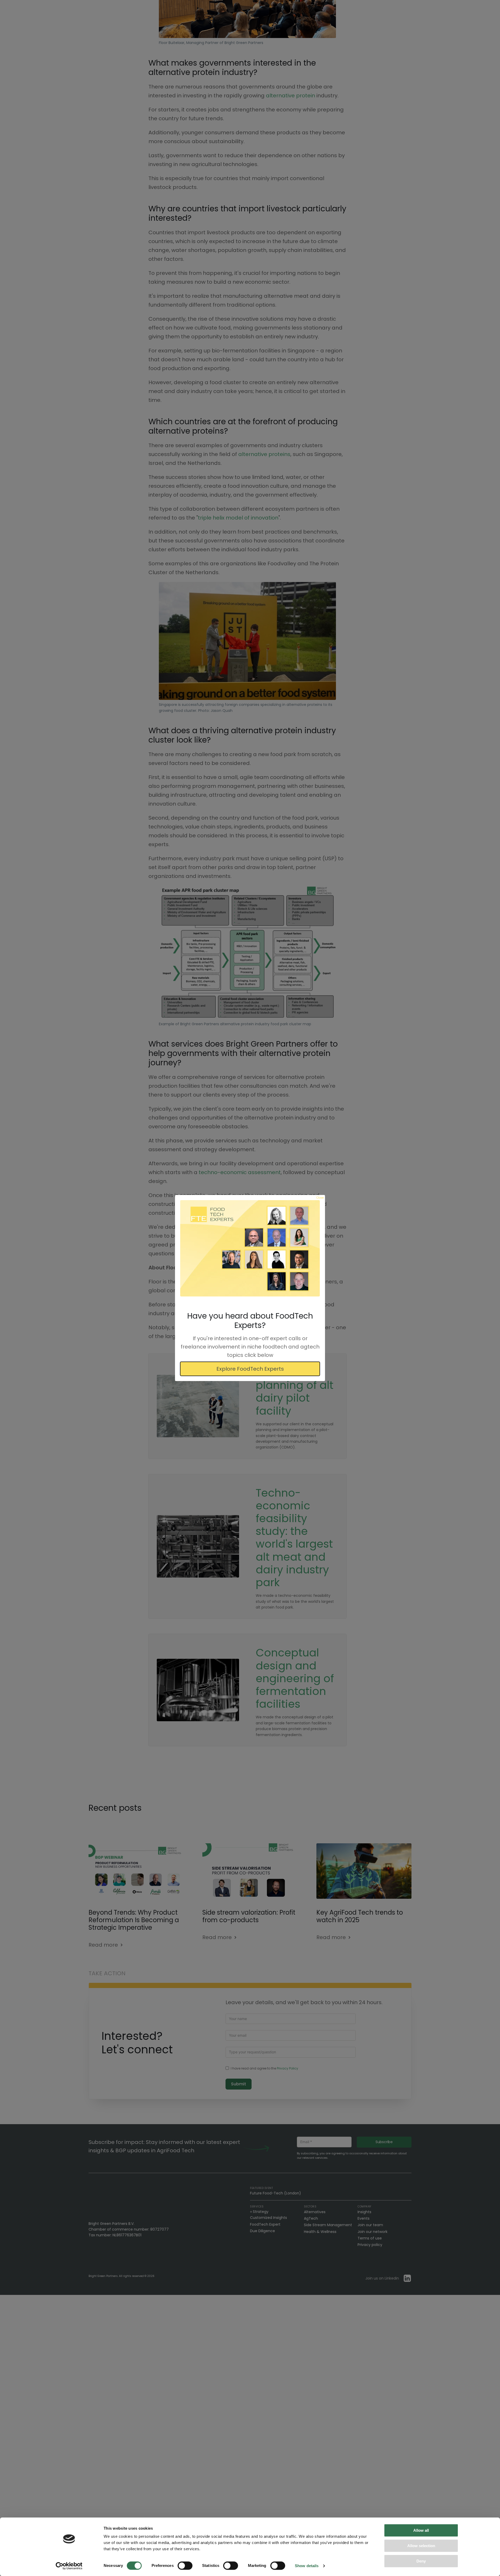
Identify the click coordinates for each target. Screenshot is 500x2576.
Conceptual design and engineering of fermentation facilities (295, 1679)
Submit (239, 2084)
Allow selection (421, 2546)
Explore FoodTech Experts (250, 1369)
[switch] (185, 2566)
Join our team (370, 2225)
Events (364, 2218)
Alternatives (315, 2212)
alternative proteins (264, 454)
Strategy (261, 2212)
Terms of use (370, 2238)
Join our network (373, 2232)
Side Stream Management (328, 2225)
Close (320, 1198)
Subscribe (384, 2142)
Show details (307, 2566)
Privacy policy (370, 2245)
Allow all (421, 2530)
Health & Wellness (320, 2232)
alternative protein (290, 96)
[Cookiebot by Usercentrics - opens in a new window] (69, 2566)
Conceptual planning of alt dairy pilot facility (295, 1392)
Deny (421, 2561)
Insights (364, 2212)
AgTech (311, 2218)
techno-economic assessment (240, 1172)
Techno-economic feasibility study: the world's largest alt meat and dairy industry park (294, 1538)
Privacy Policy (287, 2068)
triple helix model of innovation (238, 518)
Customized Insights (268, 2218)
